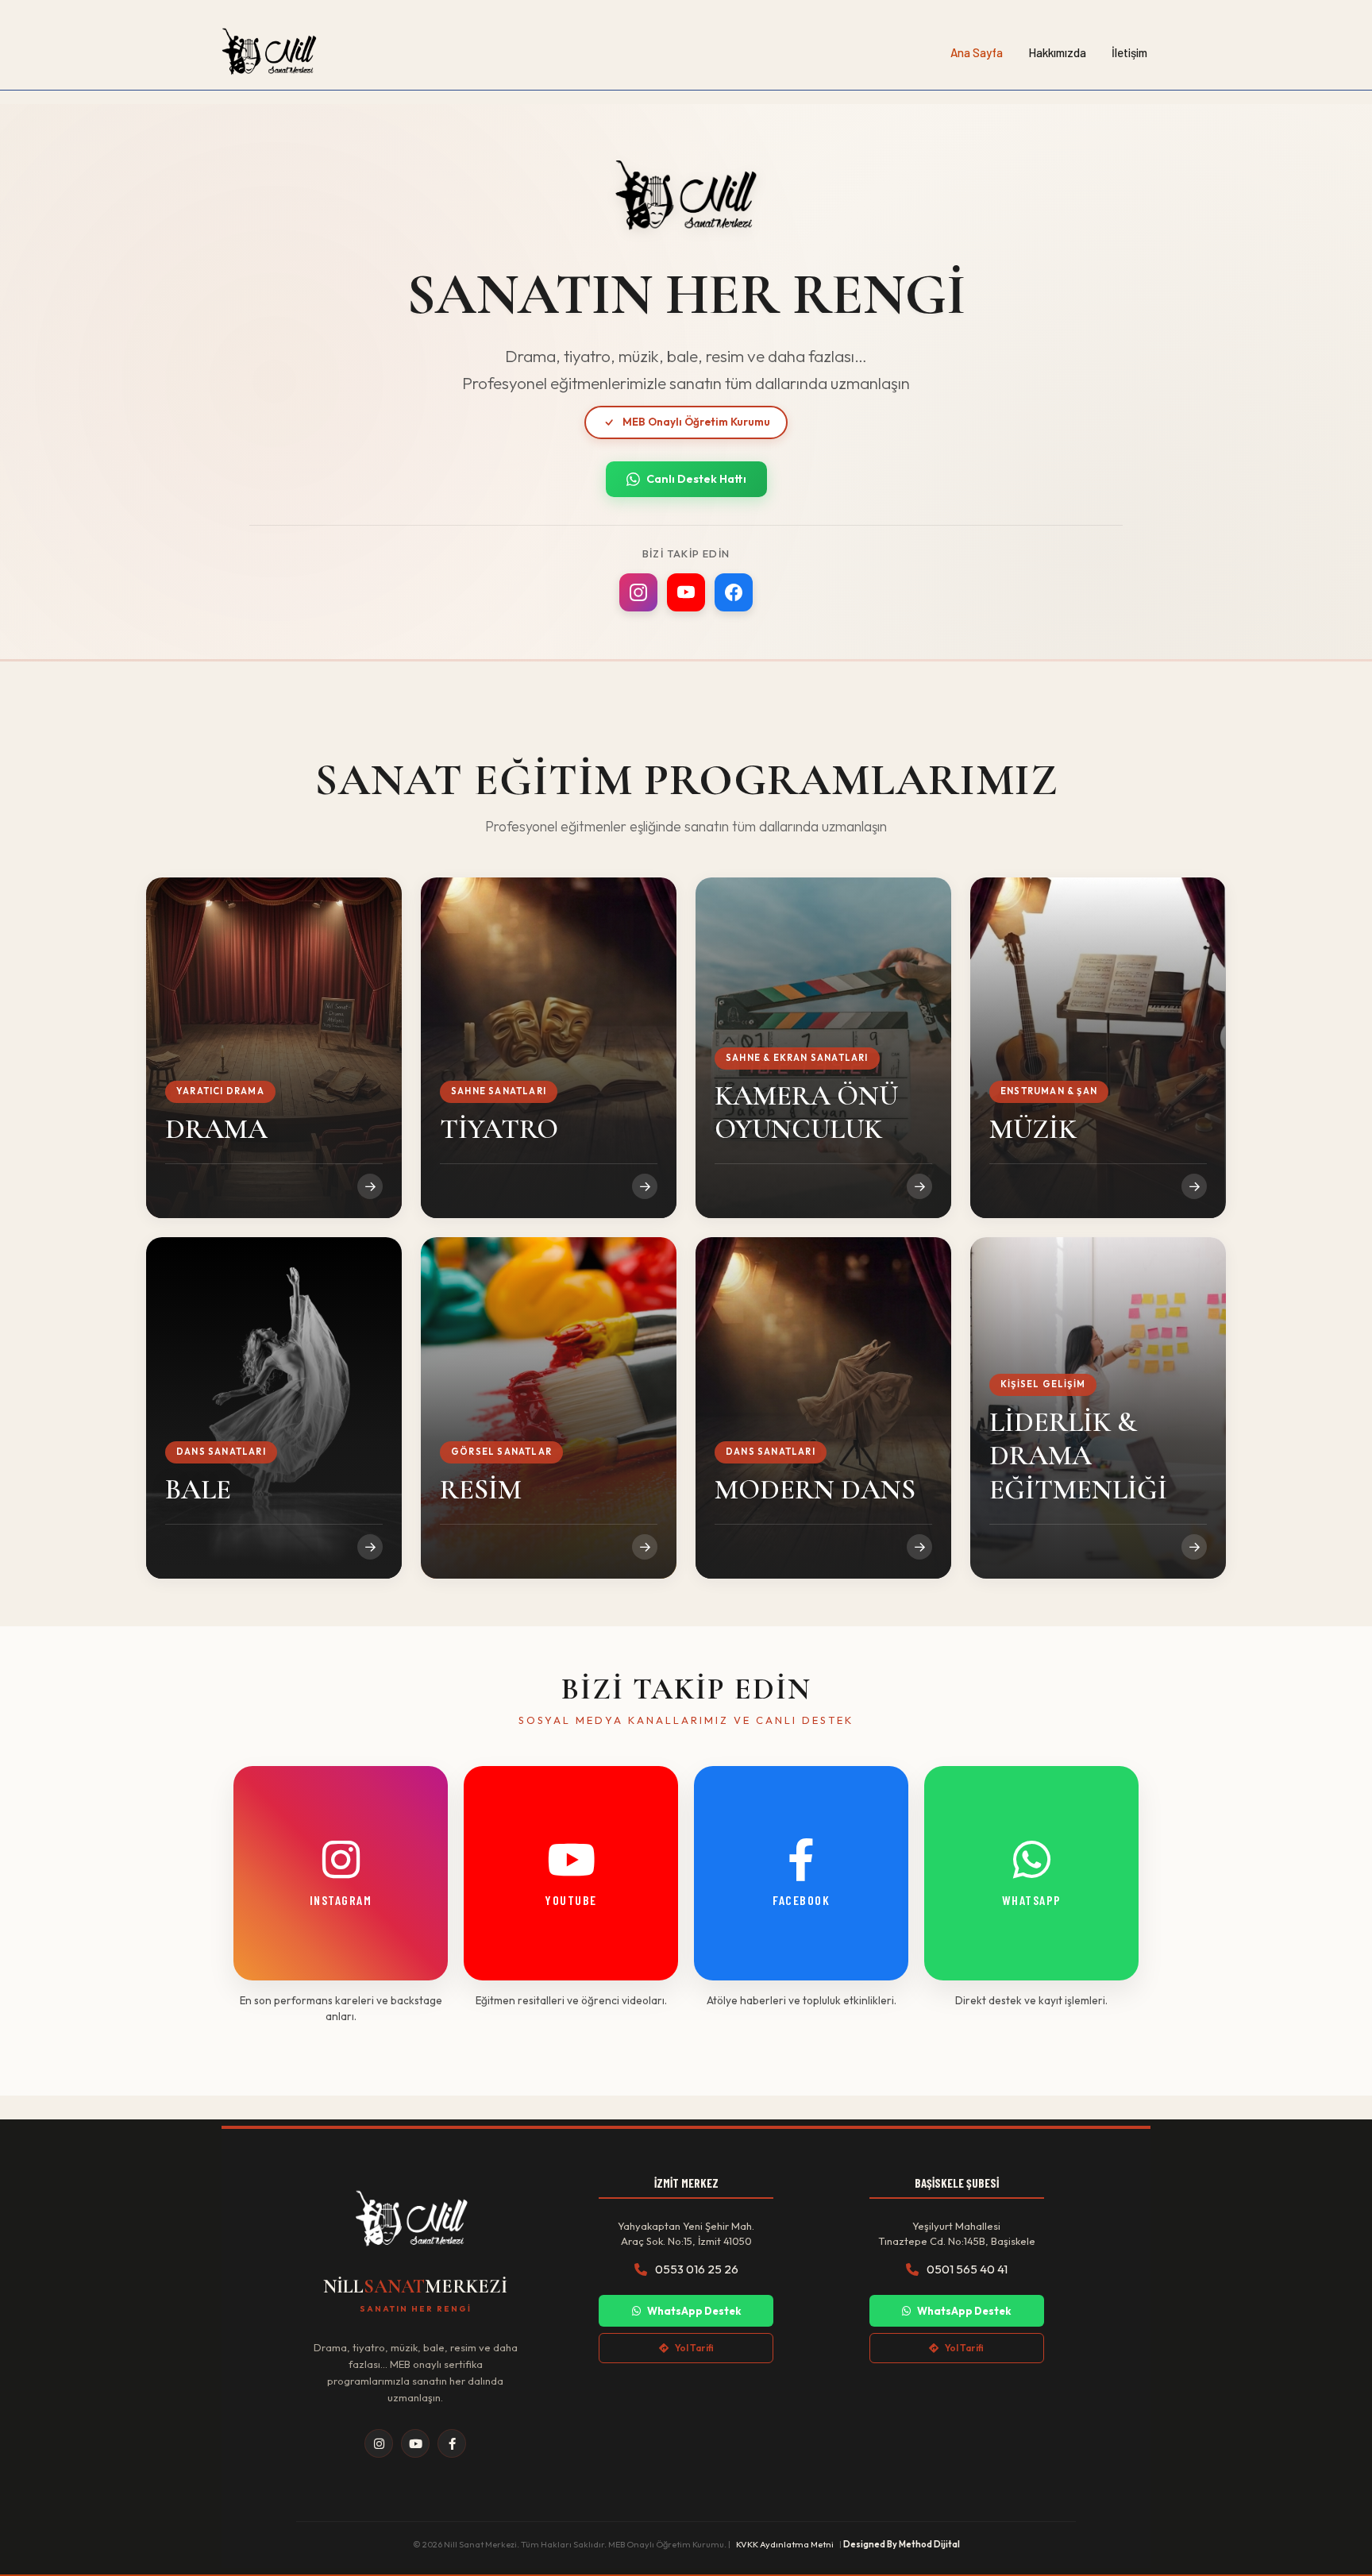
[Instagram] (638, 592)
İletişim (1129, 52)
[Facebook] (734, 592)
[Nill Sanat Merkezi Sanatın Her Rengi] (269, 52)
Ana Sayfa (977, 52)
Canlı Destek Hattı (696, 479)
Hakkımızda (1057, 52)
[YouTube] (686, 592)
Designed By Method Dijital (902, 2544)
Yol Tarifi (694, 2348)
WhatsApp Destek (694, 2311)
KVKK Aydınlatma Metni (785, 2544)
